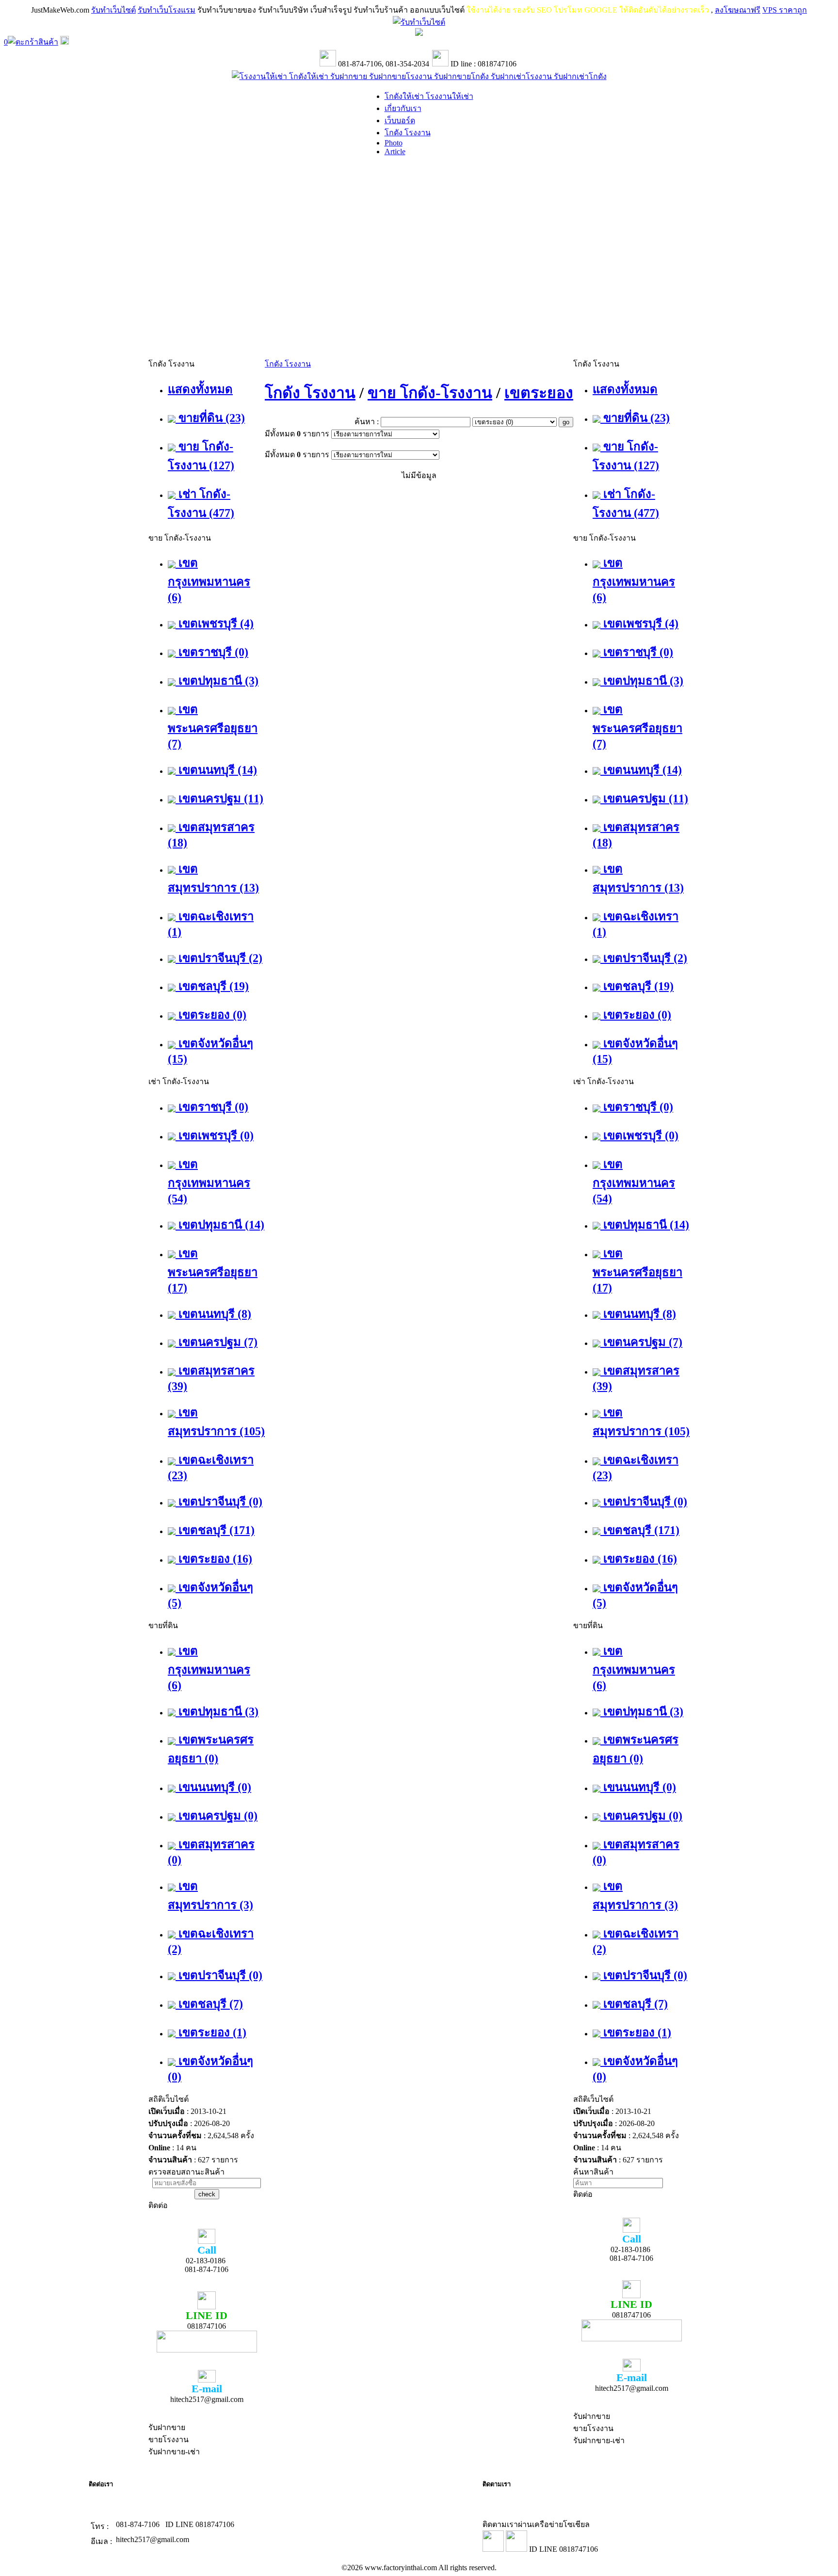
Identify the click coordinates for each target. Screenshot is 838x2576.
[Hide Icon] (419, 33)
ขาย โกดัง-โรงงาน (430, 393)
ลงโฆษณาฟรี (738, 10)
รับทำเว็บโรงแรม (167, 10)
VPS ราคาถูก (785, 10)
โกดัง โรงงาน (288, 364)
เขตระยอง (539, 393)
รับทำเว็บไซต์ (113, 10)
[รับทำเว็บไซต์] (419, 22)
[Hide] (64, 42)
